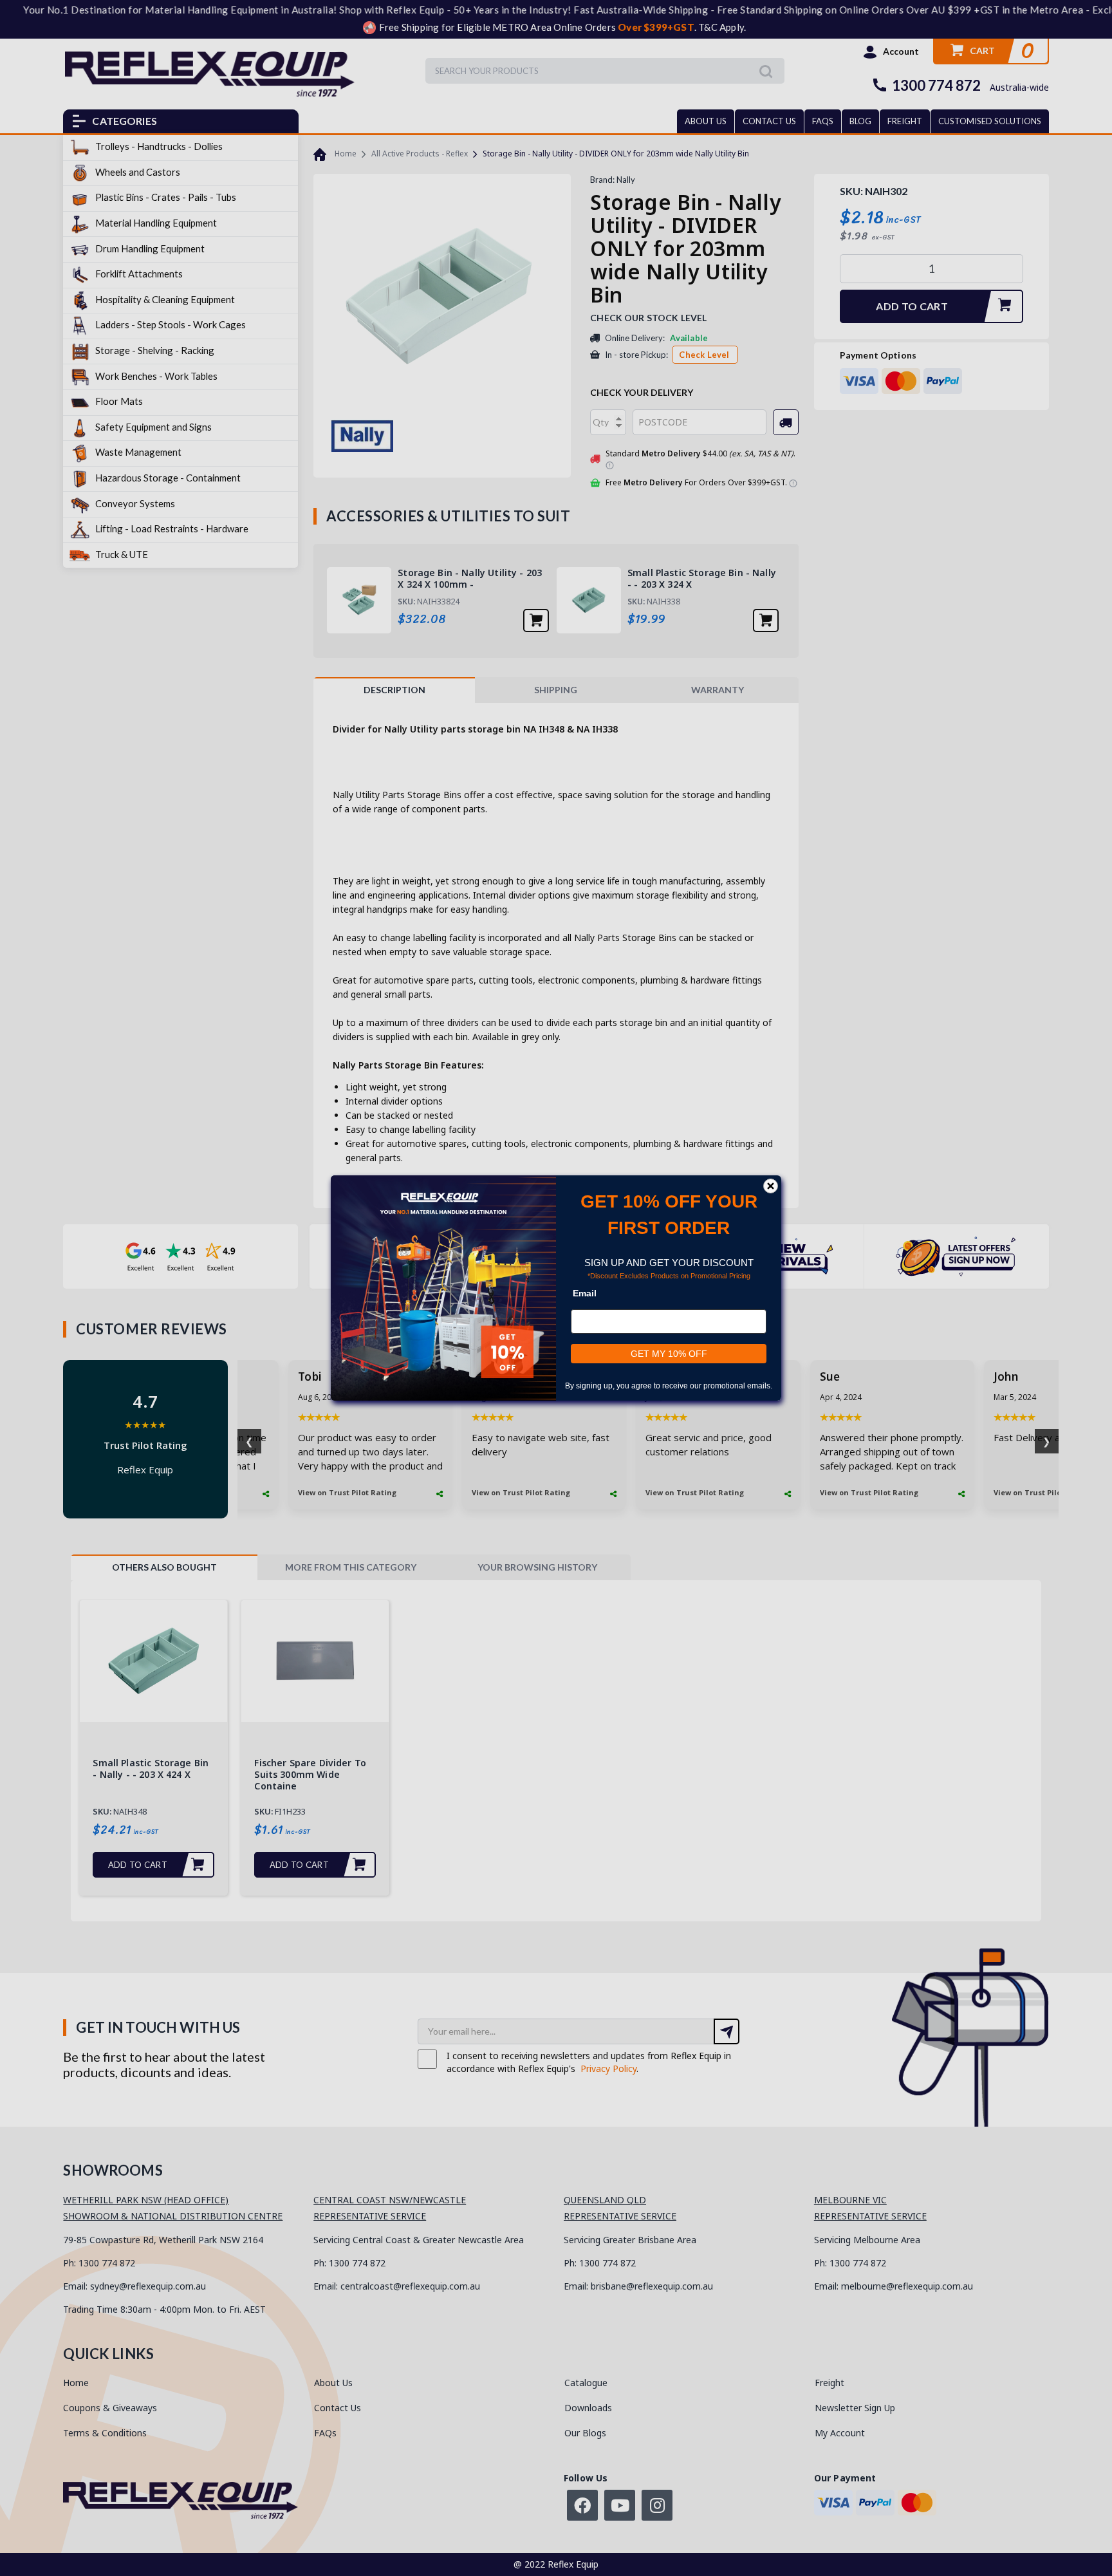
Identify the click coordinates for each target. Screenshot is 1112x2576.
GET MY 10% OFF (669, 1354)
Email (585, 1293)
